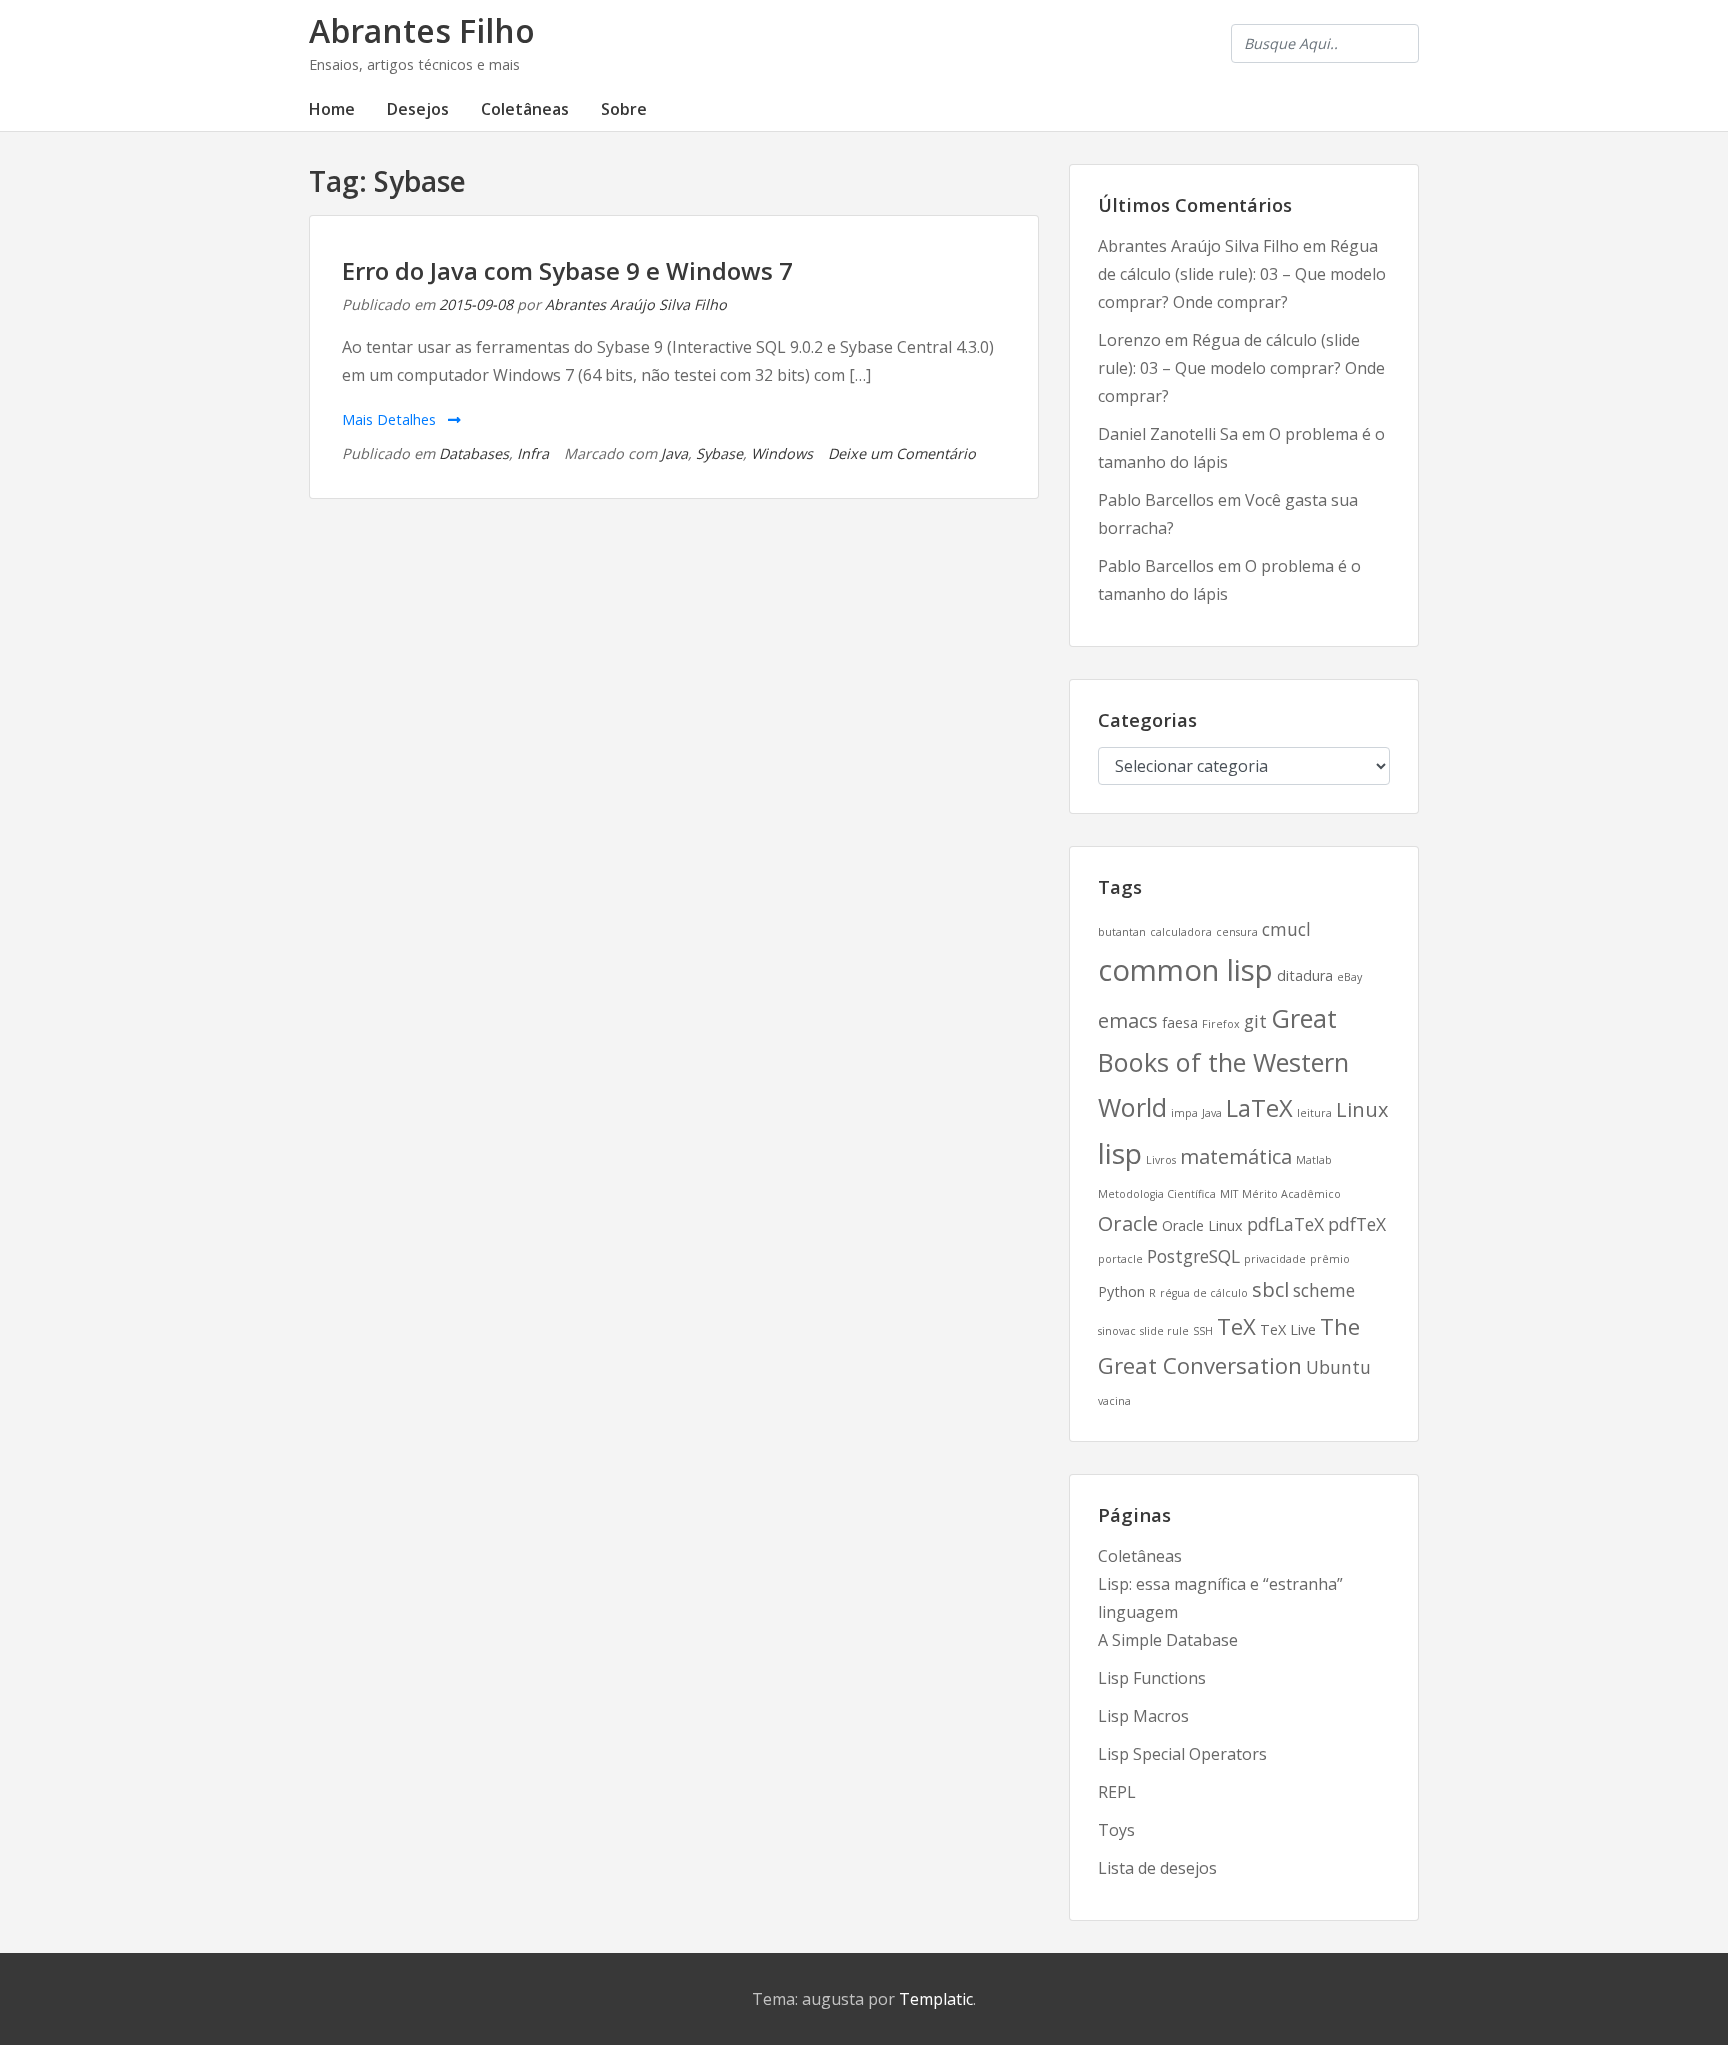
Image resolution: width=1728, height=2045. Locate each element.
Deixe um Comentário (902, 453)
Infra (533, 453)
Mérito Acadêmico (1291, 1194)
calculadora (1181, 932)
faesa (1180, 1022)
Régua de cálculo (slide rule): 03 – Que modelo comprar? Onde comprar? (1242, 274)
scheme (1324, 1290)
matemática (1236, 1156)
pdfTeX (1357, 1224)
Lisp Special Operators (1182, 1754)
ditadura (1305, 975)
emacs (1128, 1020)
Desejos (418, 109)
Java (674, 453)
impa (1184, 1113)
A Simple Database (1168, 1640)
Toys (1116, 1830)
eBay (1349, 977)
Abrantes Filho (422, 30)
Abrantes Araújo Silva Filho (636, 304)
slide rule (1164, 1331)
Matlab (1314, 1160)
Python (1121, 1291)
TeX (1236, 1326)
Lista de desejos (1157, 1868)
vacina (1114, 1401)
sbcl (1270, 1289)
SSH (1203, 1331)
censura (1237, 932)
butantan (1122, 932)
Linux (1362, 1109)
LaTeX (1259, 1108)
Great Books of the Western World (1223, 1062)
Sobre (624, 109)
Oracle (1128, 1223)
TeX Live (1288, 1329)
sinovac (1117, 1331)
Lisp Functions (1152, 1678)
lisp (1120, 1153)
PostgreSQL (1193, 1256)
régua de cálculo (1204, 1293)
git (1255, 1021)
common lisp (1185, 970)
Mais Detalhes (391, 419)
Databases (474, 453)
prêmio (1330, 1259)
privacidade (1275, 1259)
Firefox (1221, 1024)
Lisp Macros (1143, 1716)
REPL (1117, 1792)
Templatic (936, 1999)
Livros (1161, 1160)
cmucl (1286, 929)
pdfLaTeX (1285, 1224)
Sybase (719, 453)
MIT (1229, 1194)
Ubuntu (1338, 1367)
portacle (1120, 1259)
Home (332, 109)
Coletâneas (525, 109)
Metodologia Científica (1157, 1194)
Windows (782, 453)
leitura (1314, 1113)
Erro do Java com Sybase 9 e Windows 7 (567, 270)
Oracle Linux (1202, 1225)
